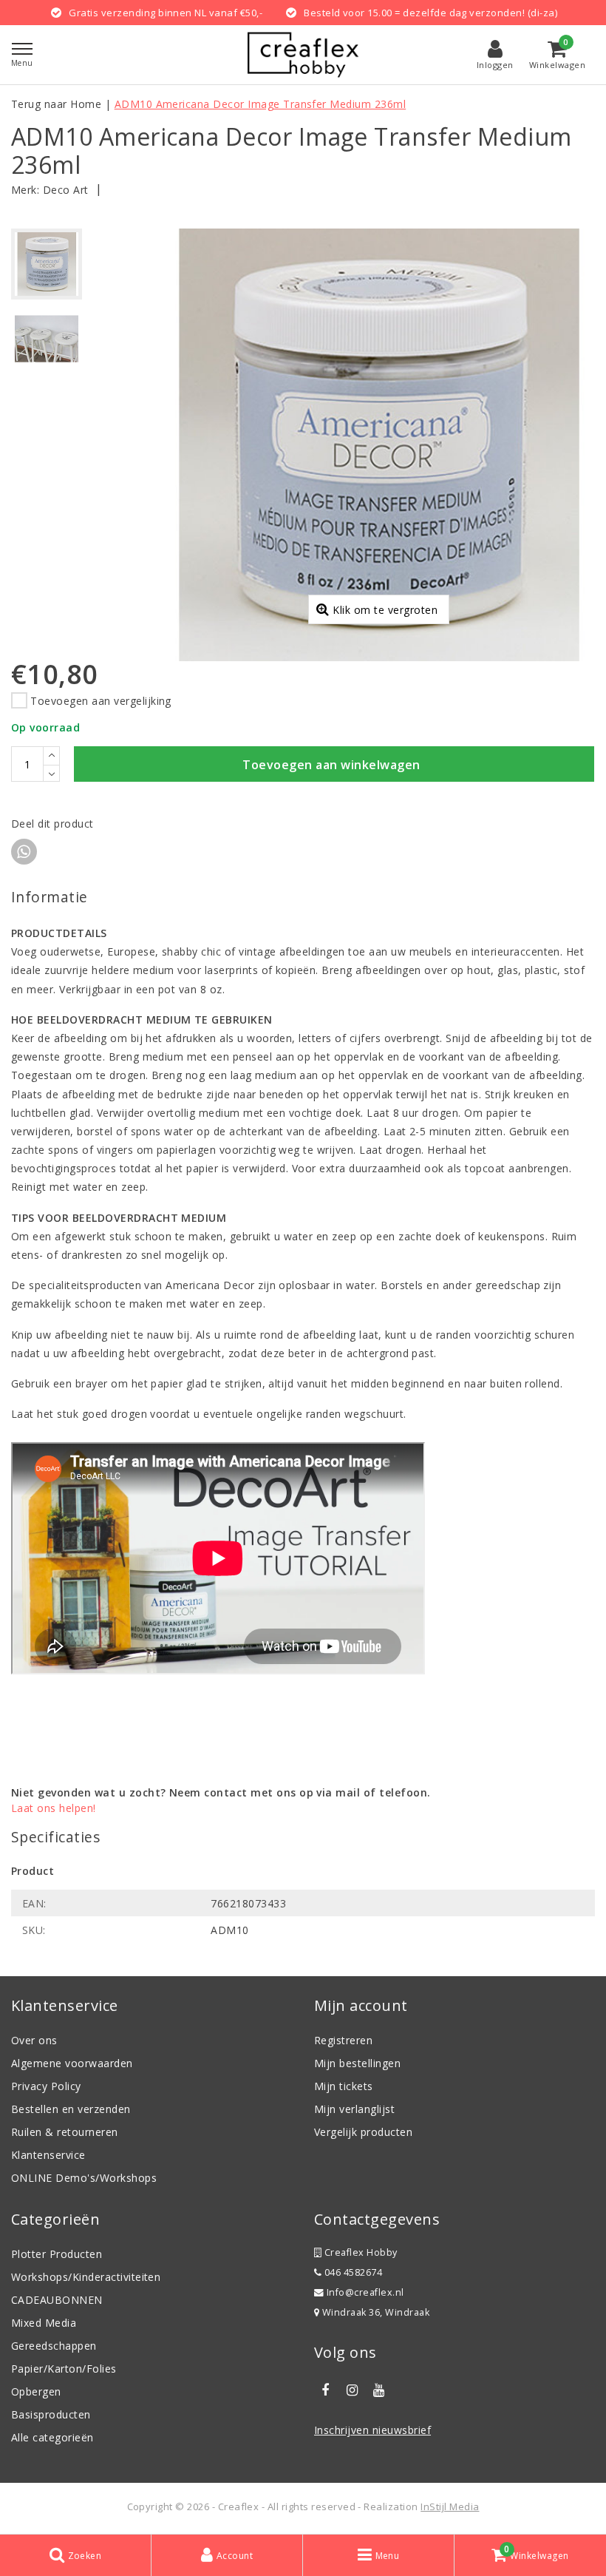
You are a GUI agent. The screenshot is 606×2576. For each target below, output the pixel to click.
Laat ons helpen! (54, 1808)
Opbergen (36, 2391)
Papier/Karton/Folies (64, 2369)
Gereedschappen (54, 2346)
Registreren (343, 2040)
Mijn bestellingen (357, 2063)
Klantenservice (48, 2155)
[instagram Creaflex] (352, 2390)
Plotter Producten (57, 2254)
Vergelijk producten (363, 2132)
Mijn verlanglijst (354, 2109)
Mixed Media (44, 2323)
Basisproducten (51, 2414)
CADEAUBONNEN (57, 2300)
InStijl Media (450, 2506)
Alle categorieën (52, 2437)
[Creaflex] (303, 55)
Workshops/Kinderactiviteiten (86, 2277)
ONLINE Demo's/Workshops (84, 2178)
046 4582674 (352, 2272)
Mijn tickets (344, 2086)
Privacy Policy (46, 2086)
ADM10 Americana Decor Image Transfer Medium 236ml (261, 104)
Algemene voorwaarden (72, 2063)
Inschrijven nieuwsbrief (372, 2430)
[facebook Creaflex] (325, 2390)
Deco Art (66, 190)
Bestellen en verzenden (71, 2109)
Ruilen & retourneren (65, 2132)
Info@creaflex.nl (365, 2292)
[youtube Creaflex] (379, 2390)
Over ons (34, 2040)
